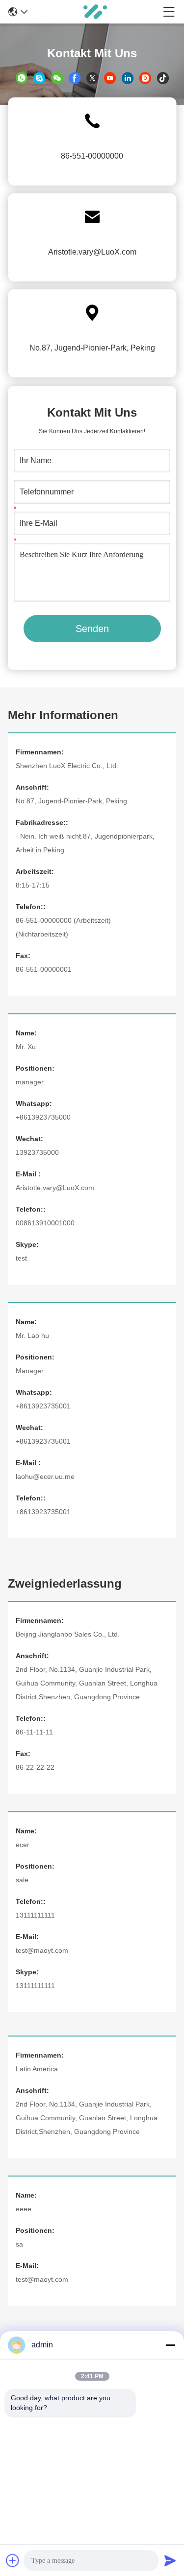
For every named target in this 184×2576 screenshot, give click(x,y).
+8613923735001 (43, 1406)
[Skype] (39, 78)
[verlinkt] (128, 78)
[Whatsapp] (22, 78)
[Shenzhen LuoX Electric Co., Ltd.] (95, 12)
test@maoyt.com (42, 1950)
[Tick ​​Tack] (163, 78)
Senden (92, 629)
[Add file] (13, 2560)
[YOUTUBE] (110, 78)
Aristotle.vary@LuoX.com (92, 252)
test (21, 1258)
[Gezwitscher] (92, 78)
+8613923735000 (43, 1117)
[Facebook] (75, 78)
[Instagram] (145, 78)
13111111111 (35, 1986)
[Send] (170, 2560)
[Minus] (170, 2345)
